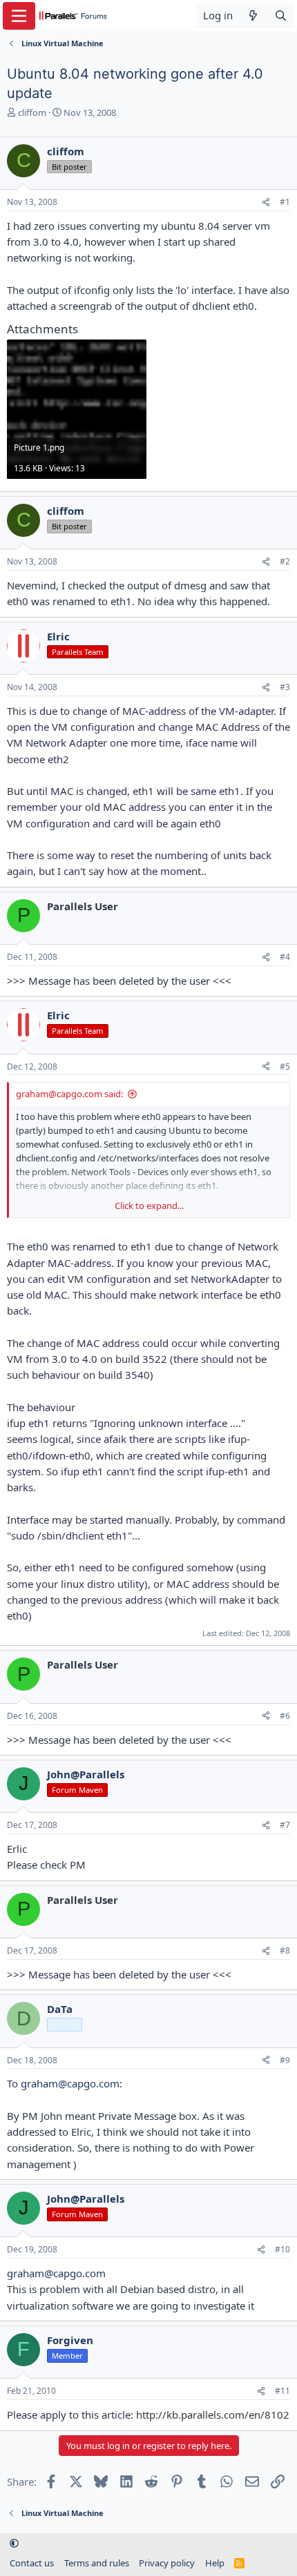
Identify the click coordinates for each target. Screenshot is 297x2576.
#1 (285, 202)
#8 (285, 1950)
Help (215, 2563)
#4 (285, 957)
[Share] (266, 203)
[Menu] (19, 16)
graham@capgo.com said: (69, 1094)
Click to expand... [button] (149, 1206)
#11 (282, 2391)
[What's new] (253, 16)
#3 (285, 687)
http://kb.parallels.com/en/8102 (213, 2415)
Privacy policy (167, 2563)
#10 (282, 2249)
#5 (285, 1066)
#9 (285, 2060)
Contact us (32, 2563)
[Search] (281, 16)
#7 (285, 1825)
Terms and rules (97, 2563)
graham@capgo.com (70, 2083)
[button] (14, 2544)
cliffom (32, 112)
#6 (285, 1716)
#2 (285, 561)
